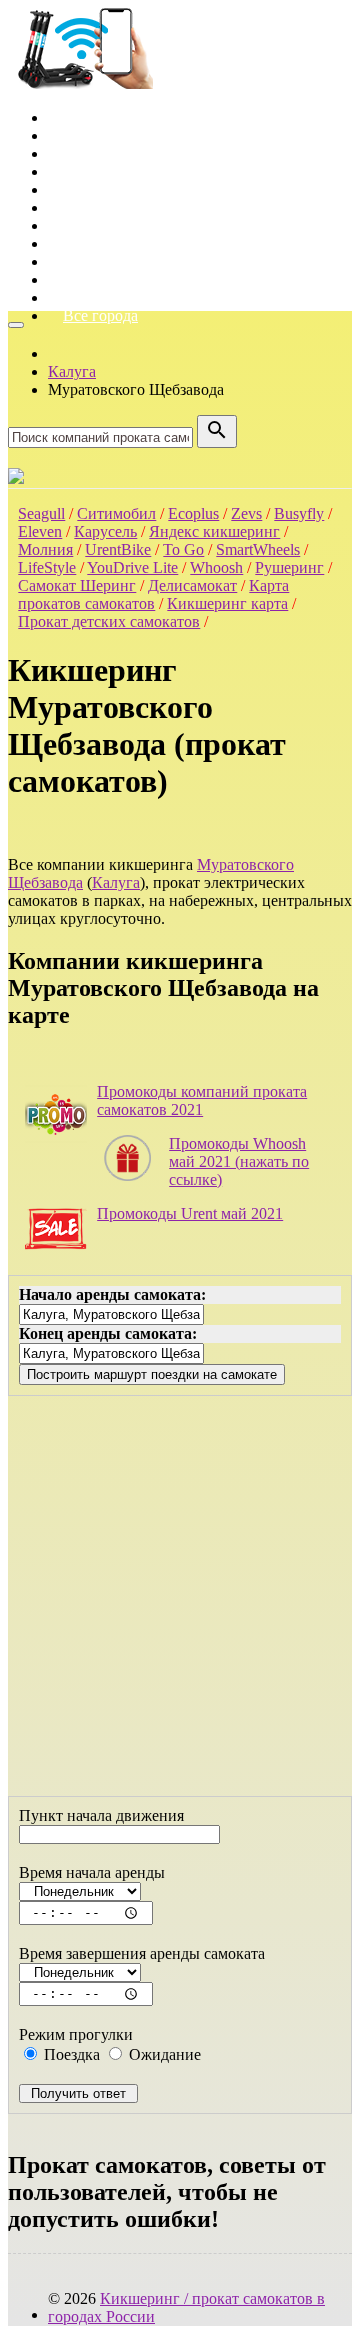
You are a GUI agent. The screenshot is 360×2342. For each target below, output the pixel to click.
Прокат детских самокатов (109, 621)
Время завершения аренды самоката (142, 1953)
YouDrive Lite (132, 567)
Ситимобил (116, 513)
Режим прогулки (76, 2034)
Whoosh (216, 567)
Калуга (116, 882)
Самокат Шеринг (77, 585)
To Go (183, 549)
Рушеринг (289, 567)
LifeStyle (47, 567)
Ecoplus (193, 513)
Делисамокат (192, 585)
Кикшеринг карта (227, 603)
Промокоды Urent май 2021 (190, 1213)
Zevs (246, 513)
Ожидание (163, 2054)
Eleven (40, 531)
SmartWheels (258, 549)
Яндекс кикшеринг (214, 531)
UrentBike (118, 549)
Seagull (41, 513)
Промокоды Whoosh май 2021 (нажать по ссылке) (239, 1161)
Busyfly (299, 513)
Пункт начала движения (101, 1815)
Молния (45, 549)
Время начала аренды (92, 1872)
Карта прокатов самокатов (153, 594)
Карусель (105, 531)
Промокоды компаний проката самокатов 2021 (202, 1100)
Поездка (70, 2054)
